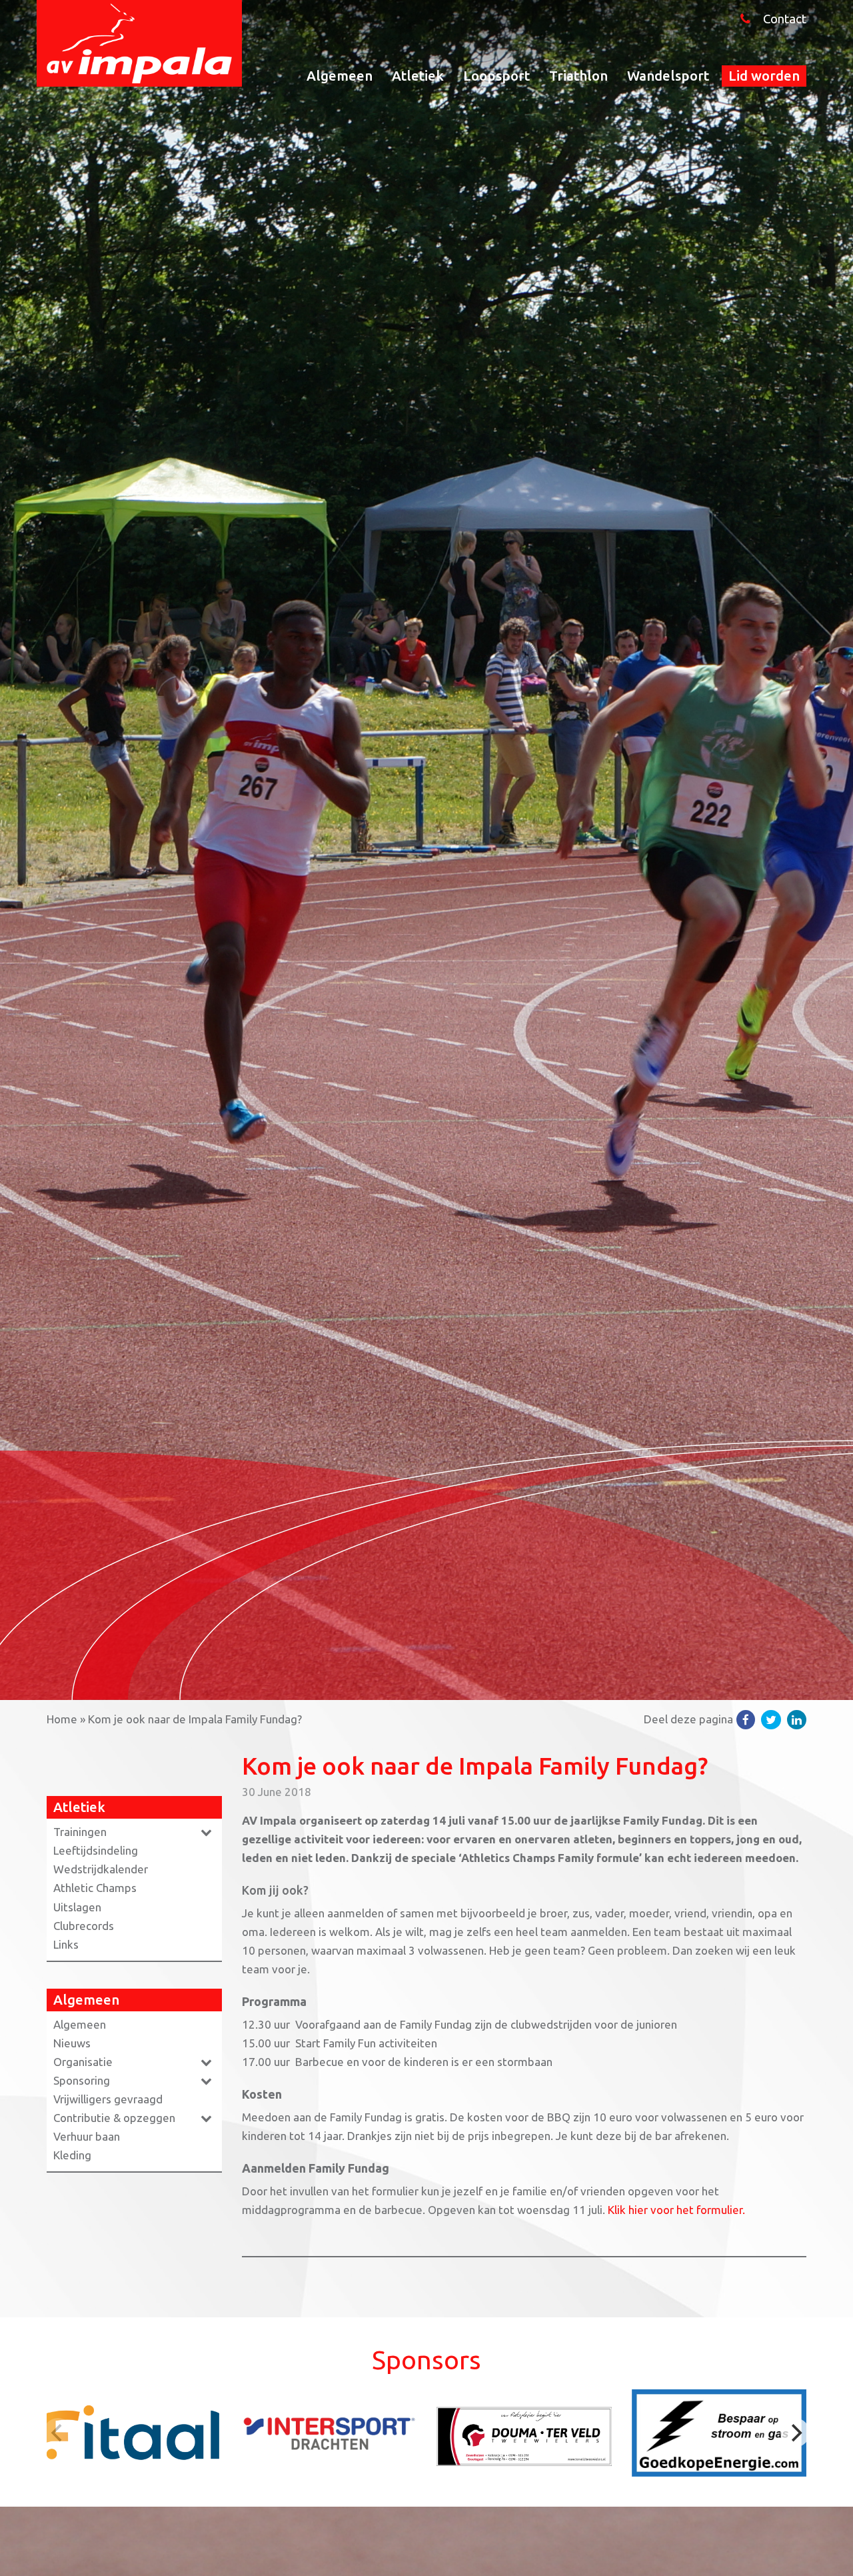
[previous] (58, 2433)
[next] (795, 2433)
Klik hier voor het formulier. (676, 2210)
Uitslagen (77, 1907)
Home (62, 1719)
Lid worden (764, 76)
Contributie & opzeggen (114, 2118)
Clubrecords (84, 1926)
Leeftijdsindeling (96, 1850)
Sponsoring (82, 2080)
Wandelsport (668, 76)
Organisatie (83, 2062)
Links (66, 1944)
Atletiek (418, 76)
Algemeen (340, 76)
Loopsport (496, 76)
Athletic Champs (95, 1888)
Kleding (72, 2155)
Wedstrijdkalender (101, 1869)
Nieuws (72, 2043)
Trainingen (80, 1832)
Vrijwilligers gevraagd (108, 2099)
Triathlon (578, 76)
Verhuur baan (87, 2136)
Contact (785, 19)
